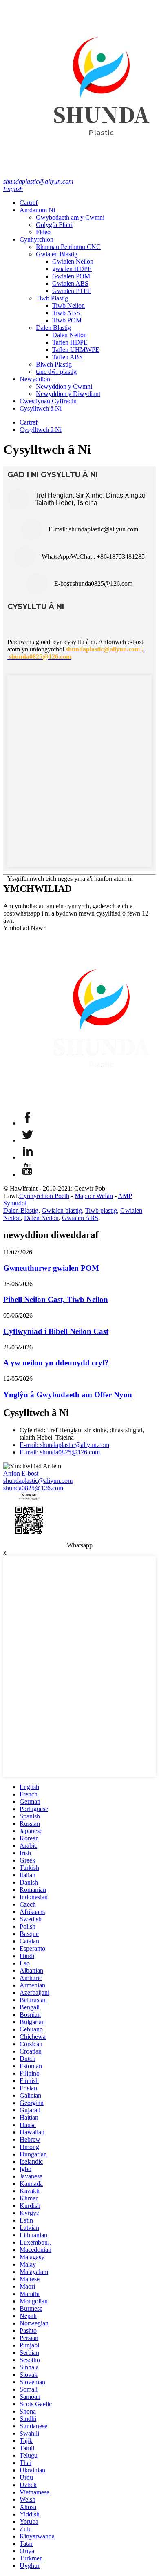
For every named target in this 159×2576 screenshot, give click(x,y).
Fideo (43, 232)
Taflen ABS (67, 357)
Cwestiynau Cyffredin (48, 401)
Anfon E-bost (21, 1473)
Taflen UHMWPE (76, 350)
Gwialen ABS (70, 283)
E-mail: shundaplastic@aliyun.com (64, 1445)
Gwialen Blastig (57, 254)
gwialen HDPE (72, 269)
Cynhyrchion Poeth (44, 1196)
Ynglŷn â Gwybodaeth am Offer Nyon (68, 1395)
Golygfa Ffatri (54, 225)
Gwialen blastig (62, 1210)
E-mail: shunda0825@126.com (60, 1452)
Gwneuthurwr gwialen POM (51, 1268)
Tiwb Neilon (68, 306)
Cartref (29, 203)
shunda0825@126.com (33, 1488)
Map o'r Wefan (94, 1196)
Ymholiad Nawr (24, 928)
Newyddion (35, 379)
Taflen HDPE (70, 342)
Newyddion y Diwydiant (68, 394)
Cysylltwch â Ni (41, 408)
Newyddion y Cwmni (64, 386)
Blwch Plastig (54, 364)
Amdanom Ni (37, 210)
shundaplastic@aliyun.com (38, 181)
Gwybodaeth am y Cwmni (70, 217)
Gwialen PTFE (72, 291)
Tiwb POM (67, 320)
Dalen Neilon (70, 335)
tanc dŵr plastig (56, 372)
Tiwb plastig (101, 1210)
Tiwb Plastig (52, 298)
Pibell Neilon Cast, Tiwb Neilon (56, 1299)
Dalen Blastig (53, 328)
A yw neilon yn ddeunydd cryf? (56, 1363)
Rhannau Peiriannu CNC (68, 247)
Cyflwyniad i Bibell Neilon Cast (56, 1331)
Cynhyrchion (36, 239)
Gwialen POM (71, 276)
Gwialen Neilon (73, 261)
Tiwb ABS (66, 313)
